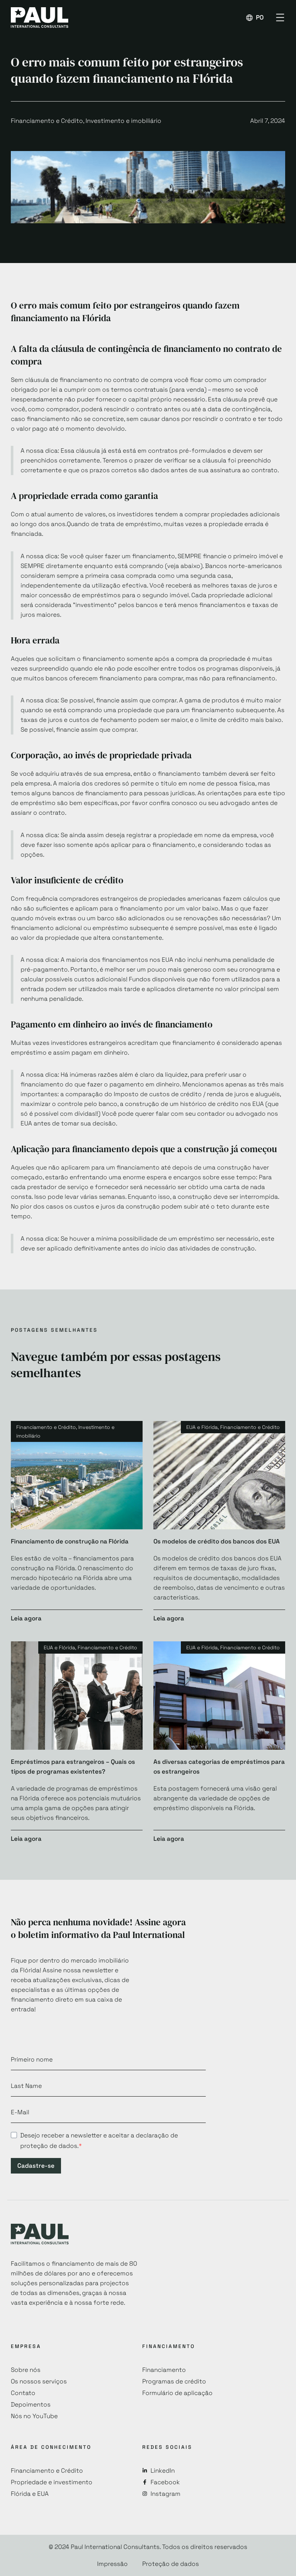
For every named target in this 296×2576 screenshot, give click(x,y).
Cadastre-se (36, 2166)
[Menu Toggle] (280, 18)
